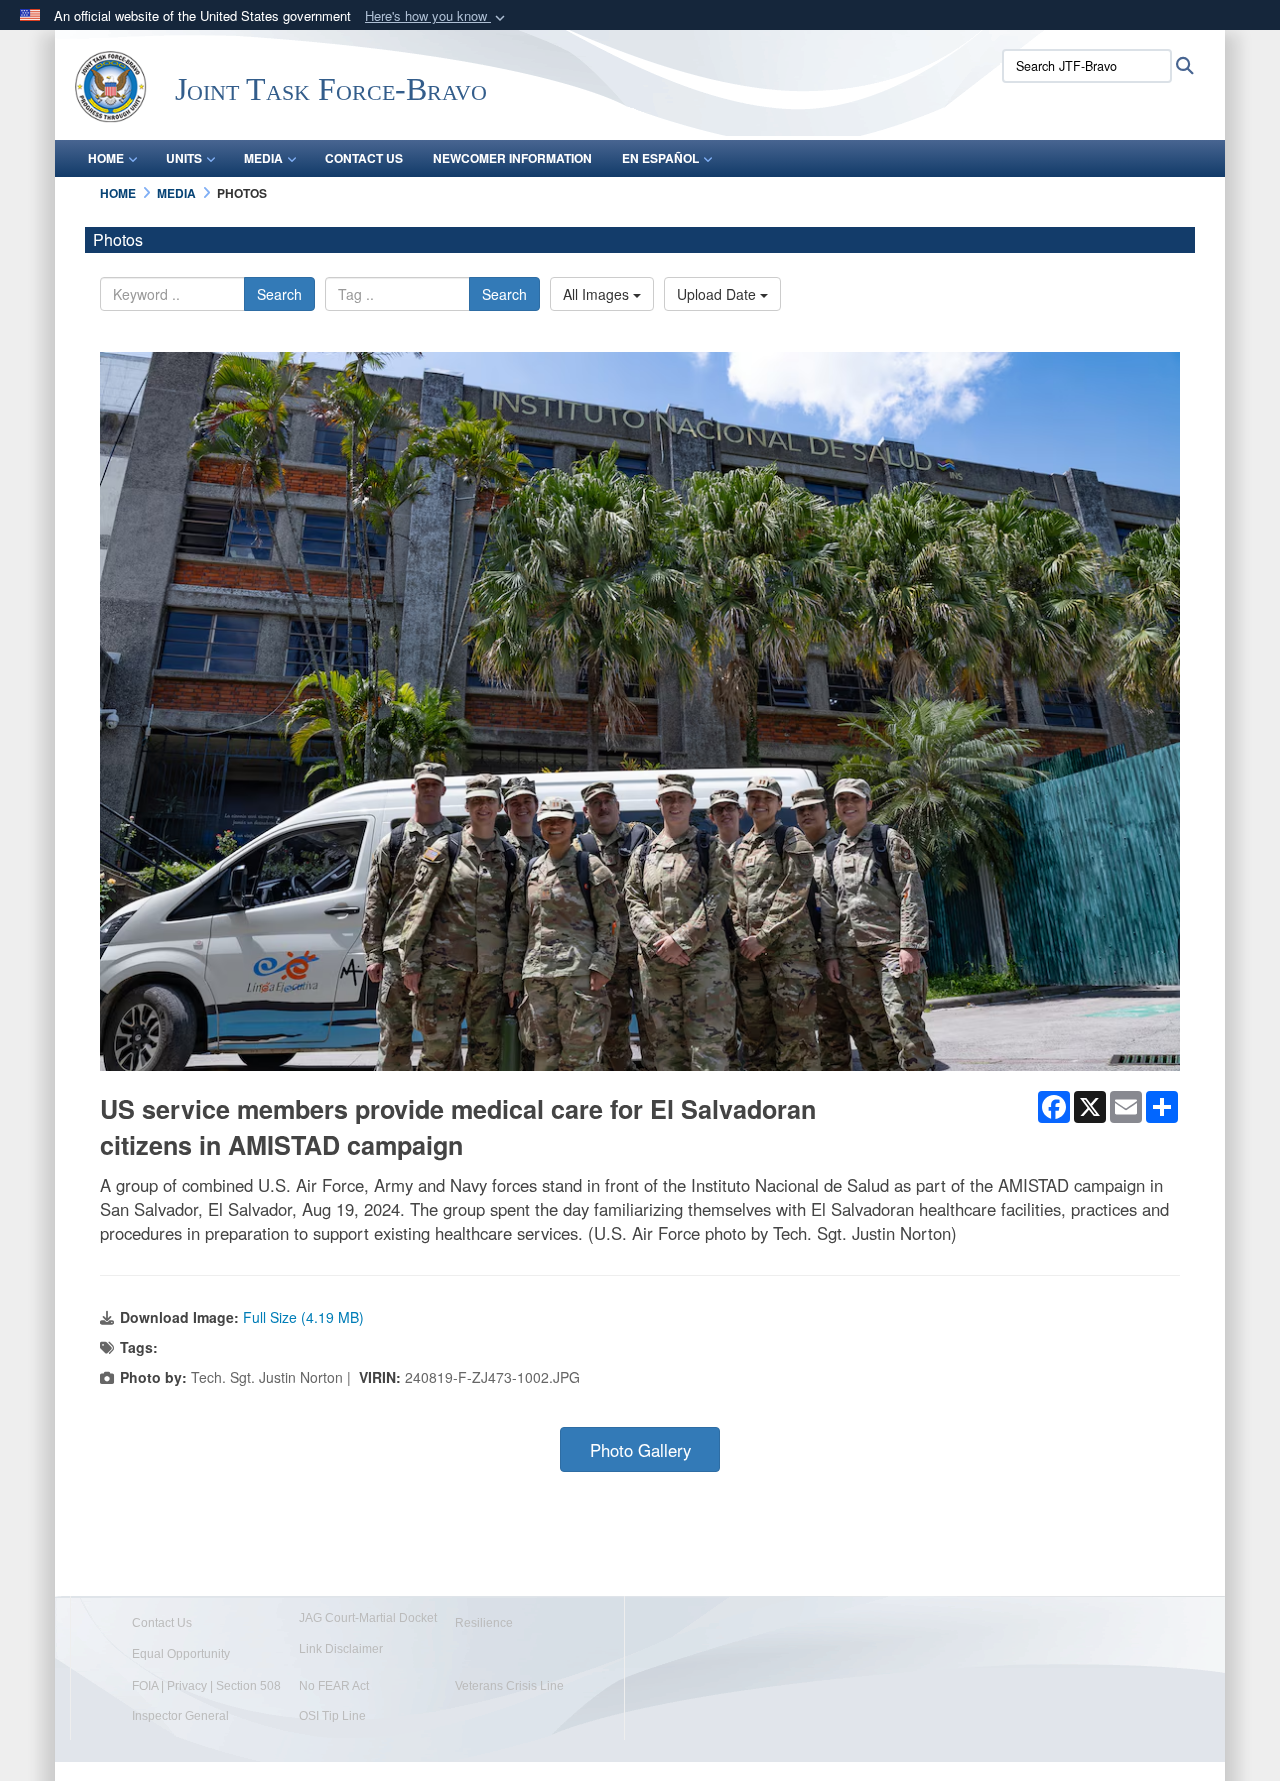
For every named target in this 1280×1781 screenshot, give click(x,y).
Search (279, 294)
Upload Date (718, 294)
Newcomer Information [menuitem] (512, 158)
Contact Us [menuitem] (364, 158)
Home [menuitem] (106, 158)
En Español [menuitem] (660, 158)
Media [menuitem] (263, 158)
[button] (437, 16)
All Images (598, 294)
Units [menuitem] (184, 158)
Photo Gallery (640, 1450)
